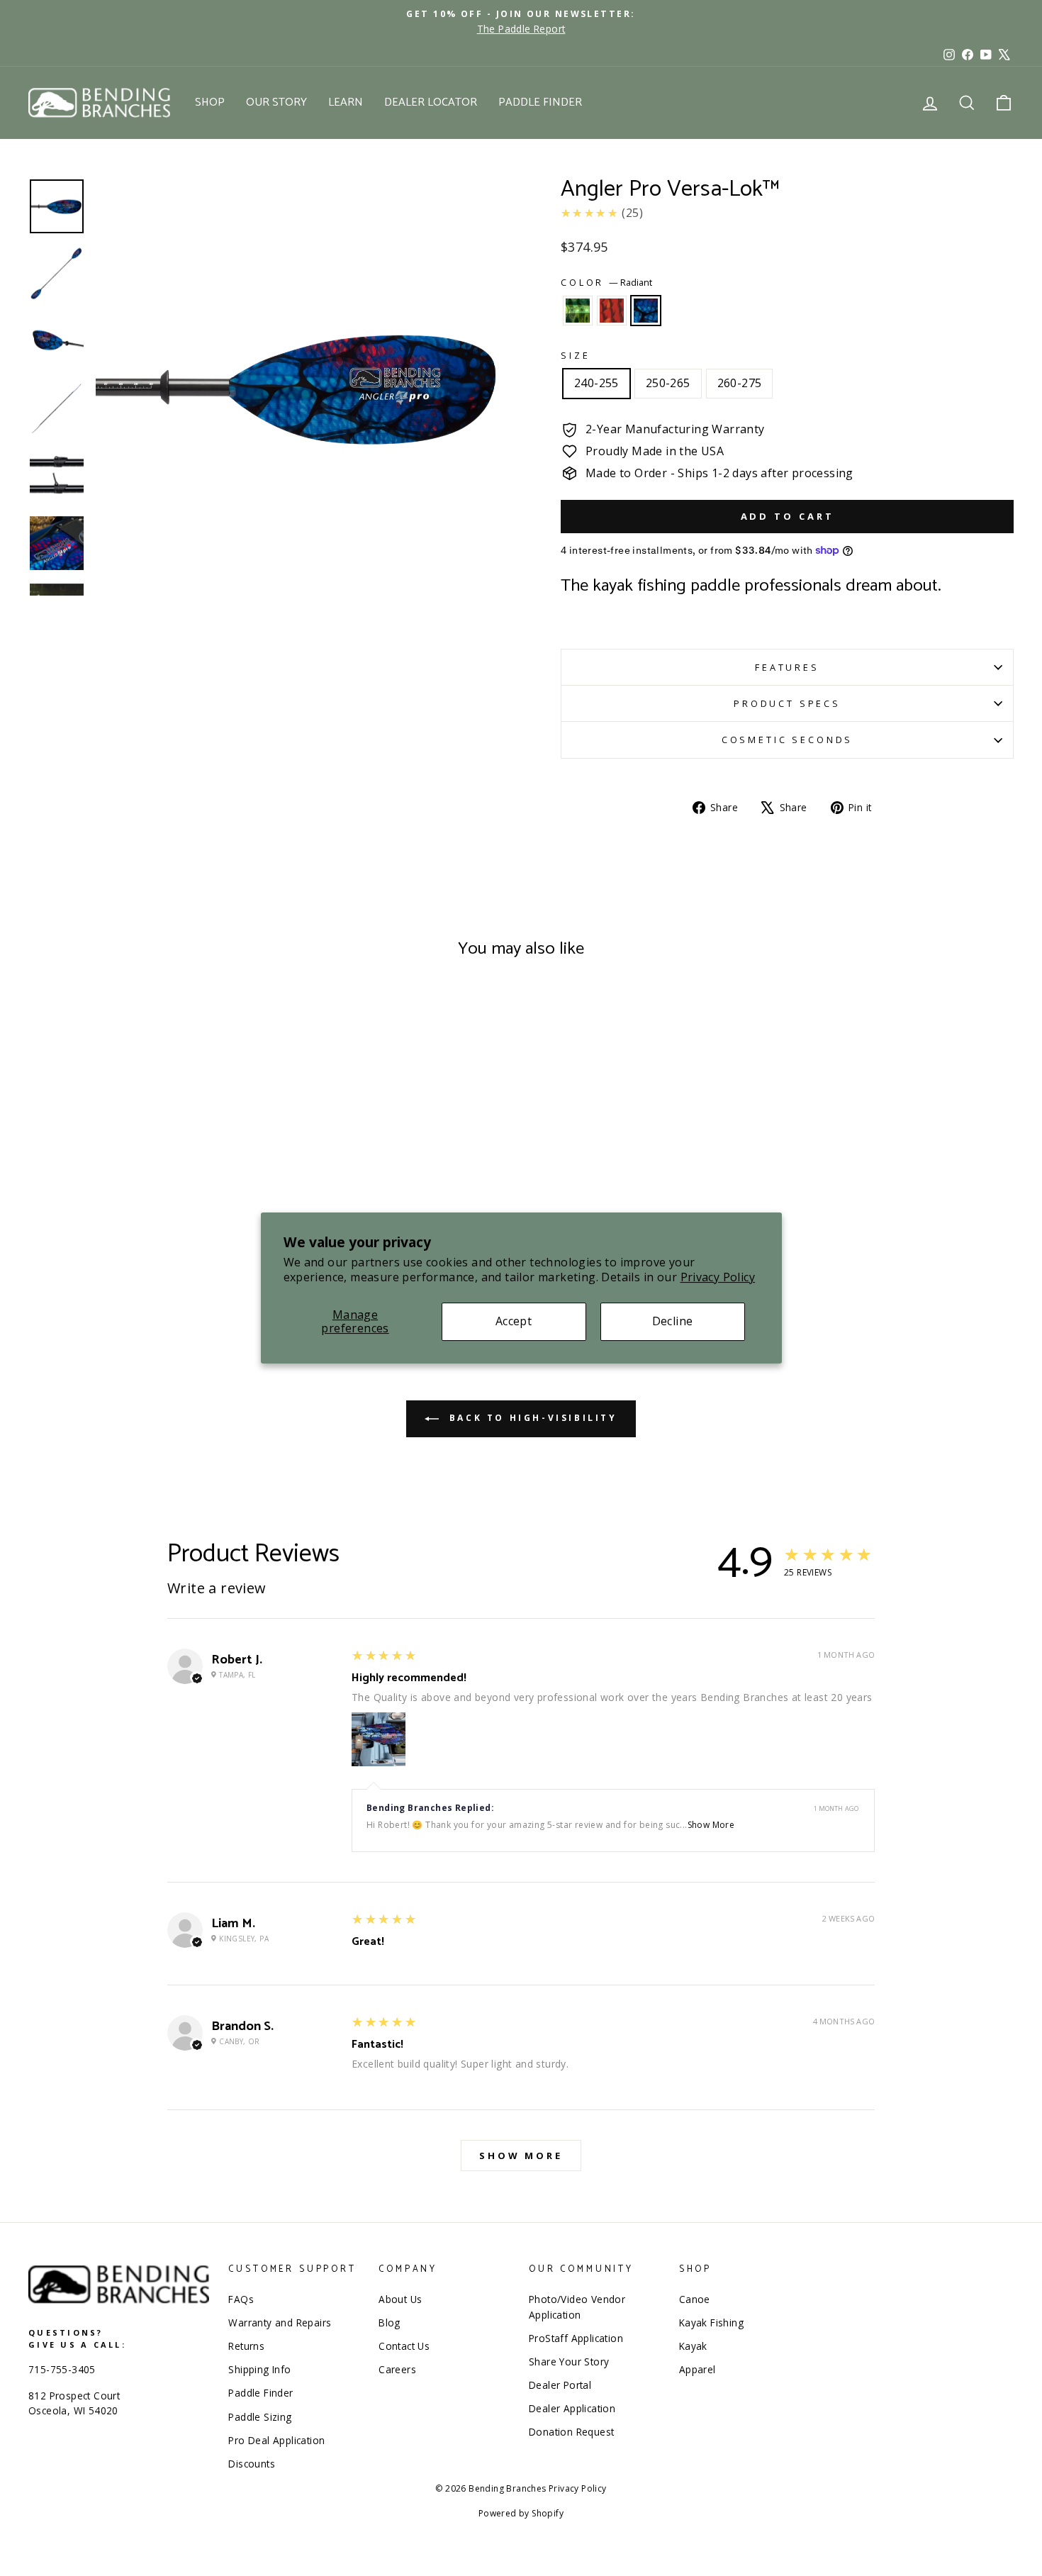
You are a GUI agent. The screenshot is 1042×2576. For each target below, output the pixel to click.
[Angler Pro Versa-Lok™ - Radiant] (165, 1281)
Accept (514, 1322)
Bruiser (578, 311)
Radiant (646, 311)
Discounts (252, 2464)
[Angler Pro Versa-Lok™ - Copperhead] (146, 1281)
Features (787, 667)
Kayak (693, 2346)
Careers (397, 2369)
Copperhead (612, 311)
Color (606, 282)
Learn (346, 102)
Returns (246, 2346)
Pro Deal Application (276, 2440)
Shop (210, 102)
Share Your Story (569, 2362)
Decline (673, 1322)
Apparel (698, 2369)
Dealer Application (572, 2408)
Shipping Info (259, 2369)
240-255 (596, 383)
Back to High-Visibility (531, 1418)
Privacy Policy (718, 1277)
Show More (711, 1825)
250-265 (668, 383)
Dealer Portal (560, 2385)
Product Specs (787, 703)
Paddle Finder (540, 102)
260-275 (740, 383)
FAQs (241, 2299)
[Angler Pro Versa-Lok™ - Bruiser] (127, 1281)
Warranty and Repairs (280, 2323)
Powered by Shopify (521, 2513)
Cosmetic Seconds (787, 740)
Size (575, 355)
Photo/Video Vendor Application (577, 2307)
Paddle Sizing (260, 2417)
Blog (390, 2323)
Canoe (695, 2299)
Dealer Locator (431, 102)
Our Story (276, 102)
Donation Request (571, 2432)
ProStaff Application (576, 2338)
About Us (400, 2299)
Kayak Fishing (711, 2323)
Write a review (217, 1588)
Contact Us (404, 2346)
